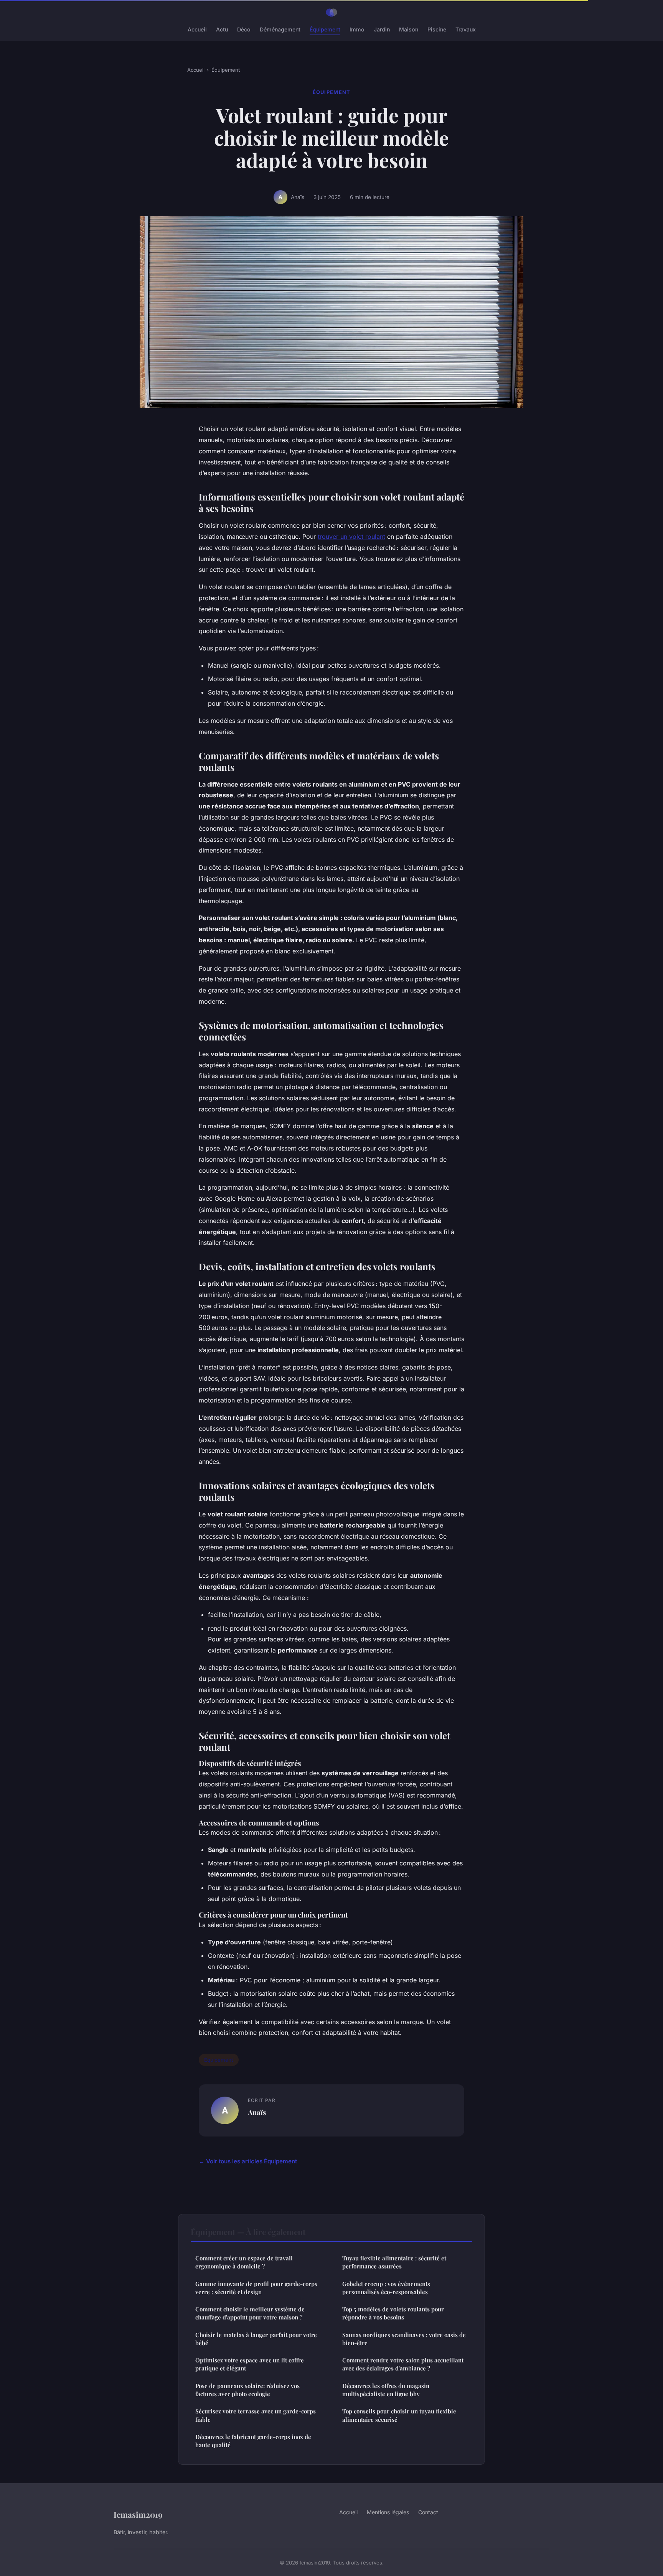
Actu (222, 29)
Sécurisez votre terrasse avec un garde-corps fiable (256, 2415)
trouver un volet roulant (351, 537)
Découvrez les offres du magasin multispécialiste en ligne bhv (386, 2390)
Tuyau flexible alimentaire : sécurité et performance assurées (394, 2262)
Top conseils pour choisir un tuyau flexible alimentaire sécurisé (399, 2415)
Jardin (382, 29)
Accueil (197, 29)
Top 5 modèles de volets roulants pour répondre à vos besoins (393, 2313)
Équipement (325, 29)
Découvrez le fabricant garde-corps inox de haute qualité (253, 2441)
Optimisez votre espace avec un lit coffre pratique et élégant (250, 2364)
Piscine (437, 29)
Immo (357, 29)
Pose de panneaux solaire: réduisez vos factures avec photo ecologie (247, 2390)
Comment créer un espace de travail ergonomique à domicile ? (244, 2262)
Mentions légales (388, 2512)
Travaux (466, 29)
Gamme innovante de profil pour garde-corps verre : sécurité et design (256, 2288)
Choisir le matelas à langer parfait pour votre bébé (256, 2339)
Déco (244, 29)
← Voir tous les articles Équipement (248, 2161)
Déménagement (280, 29)
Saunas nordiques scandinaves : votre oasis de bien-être (404, 2339)
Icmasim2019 (138, 2514)
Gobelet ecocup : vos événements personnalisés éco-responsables (386, 2288)
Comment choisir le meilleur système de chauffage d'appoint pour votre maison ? (250, 2313)
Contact (428, 2512)
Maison (409, 29)
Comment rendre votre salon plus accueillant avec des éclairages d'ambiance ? (403, 2364)
